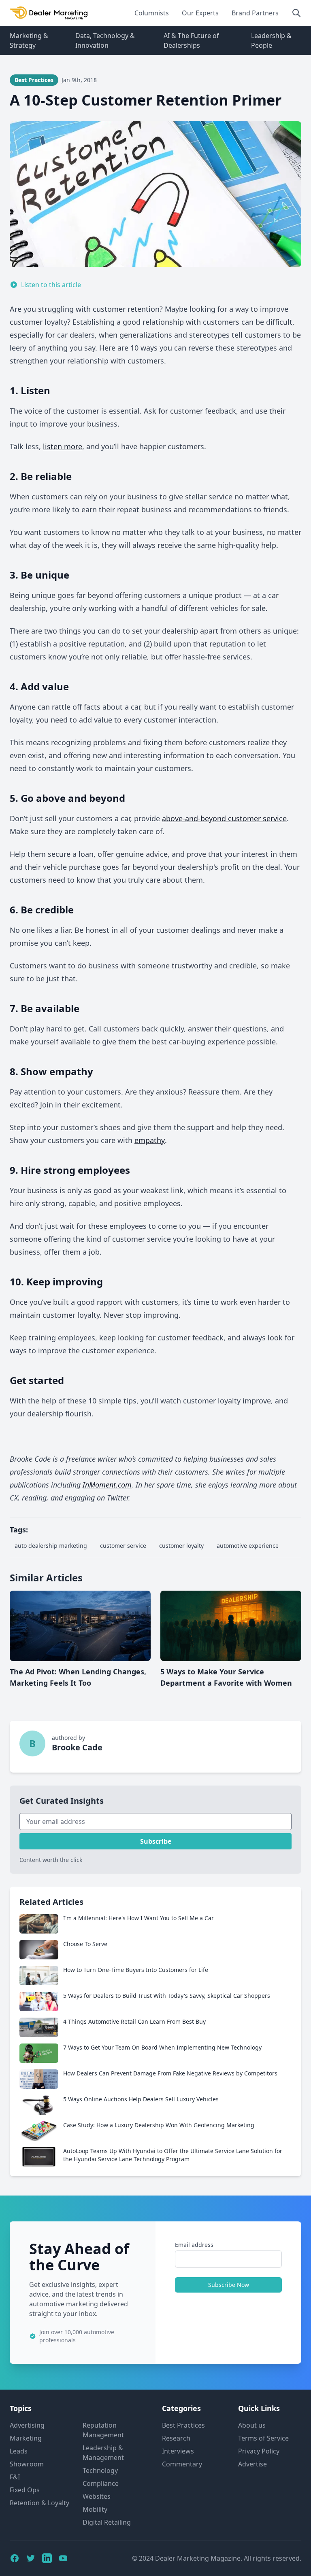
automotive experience (248, 1546)
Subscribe (156, 1841)
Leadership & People (271, 40)
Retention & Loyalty (39, 2503)
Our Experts (200, 13)
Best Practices (183, 2425)
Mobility (95, 2509)
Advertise (252, 2464)
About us (252, 2425)
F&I (15, 2477)
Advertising (27, 2425)
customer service (123, 1546)
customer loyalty (181, 1546)
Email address (194, 2245)
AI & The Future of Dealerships (191, 40)
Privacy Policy (259, 2451)
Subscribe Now (229, 2285)
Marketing (26, 2438)
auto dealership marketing (51, 1546)
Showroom (27, 2464)
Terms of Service (263, 2438)
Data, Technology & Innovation (105, 40)
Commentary (182, 2464)
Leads (19, 2451)
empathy (150, 1140)
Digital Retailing (107, 2522)
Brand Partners (255, 13)
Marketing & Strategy (29, 40)
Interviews (178, 2451)
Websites (97, 2496)
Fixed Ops (25, 2490)
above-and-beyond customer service (224, 818)
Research (176, 2438)
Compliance (101, 2483)
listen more (63, 446)
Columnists (152, 13)
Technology (100, 2470)
